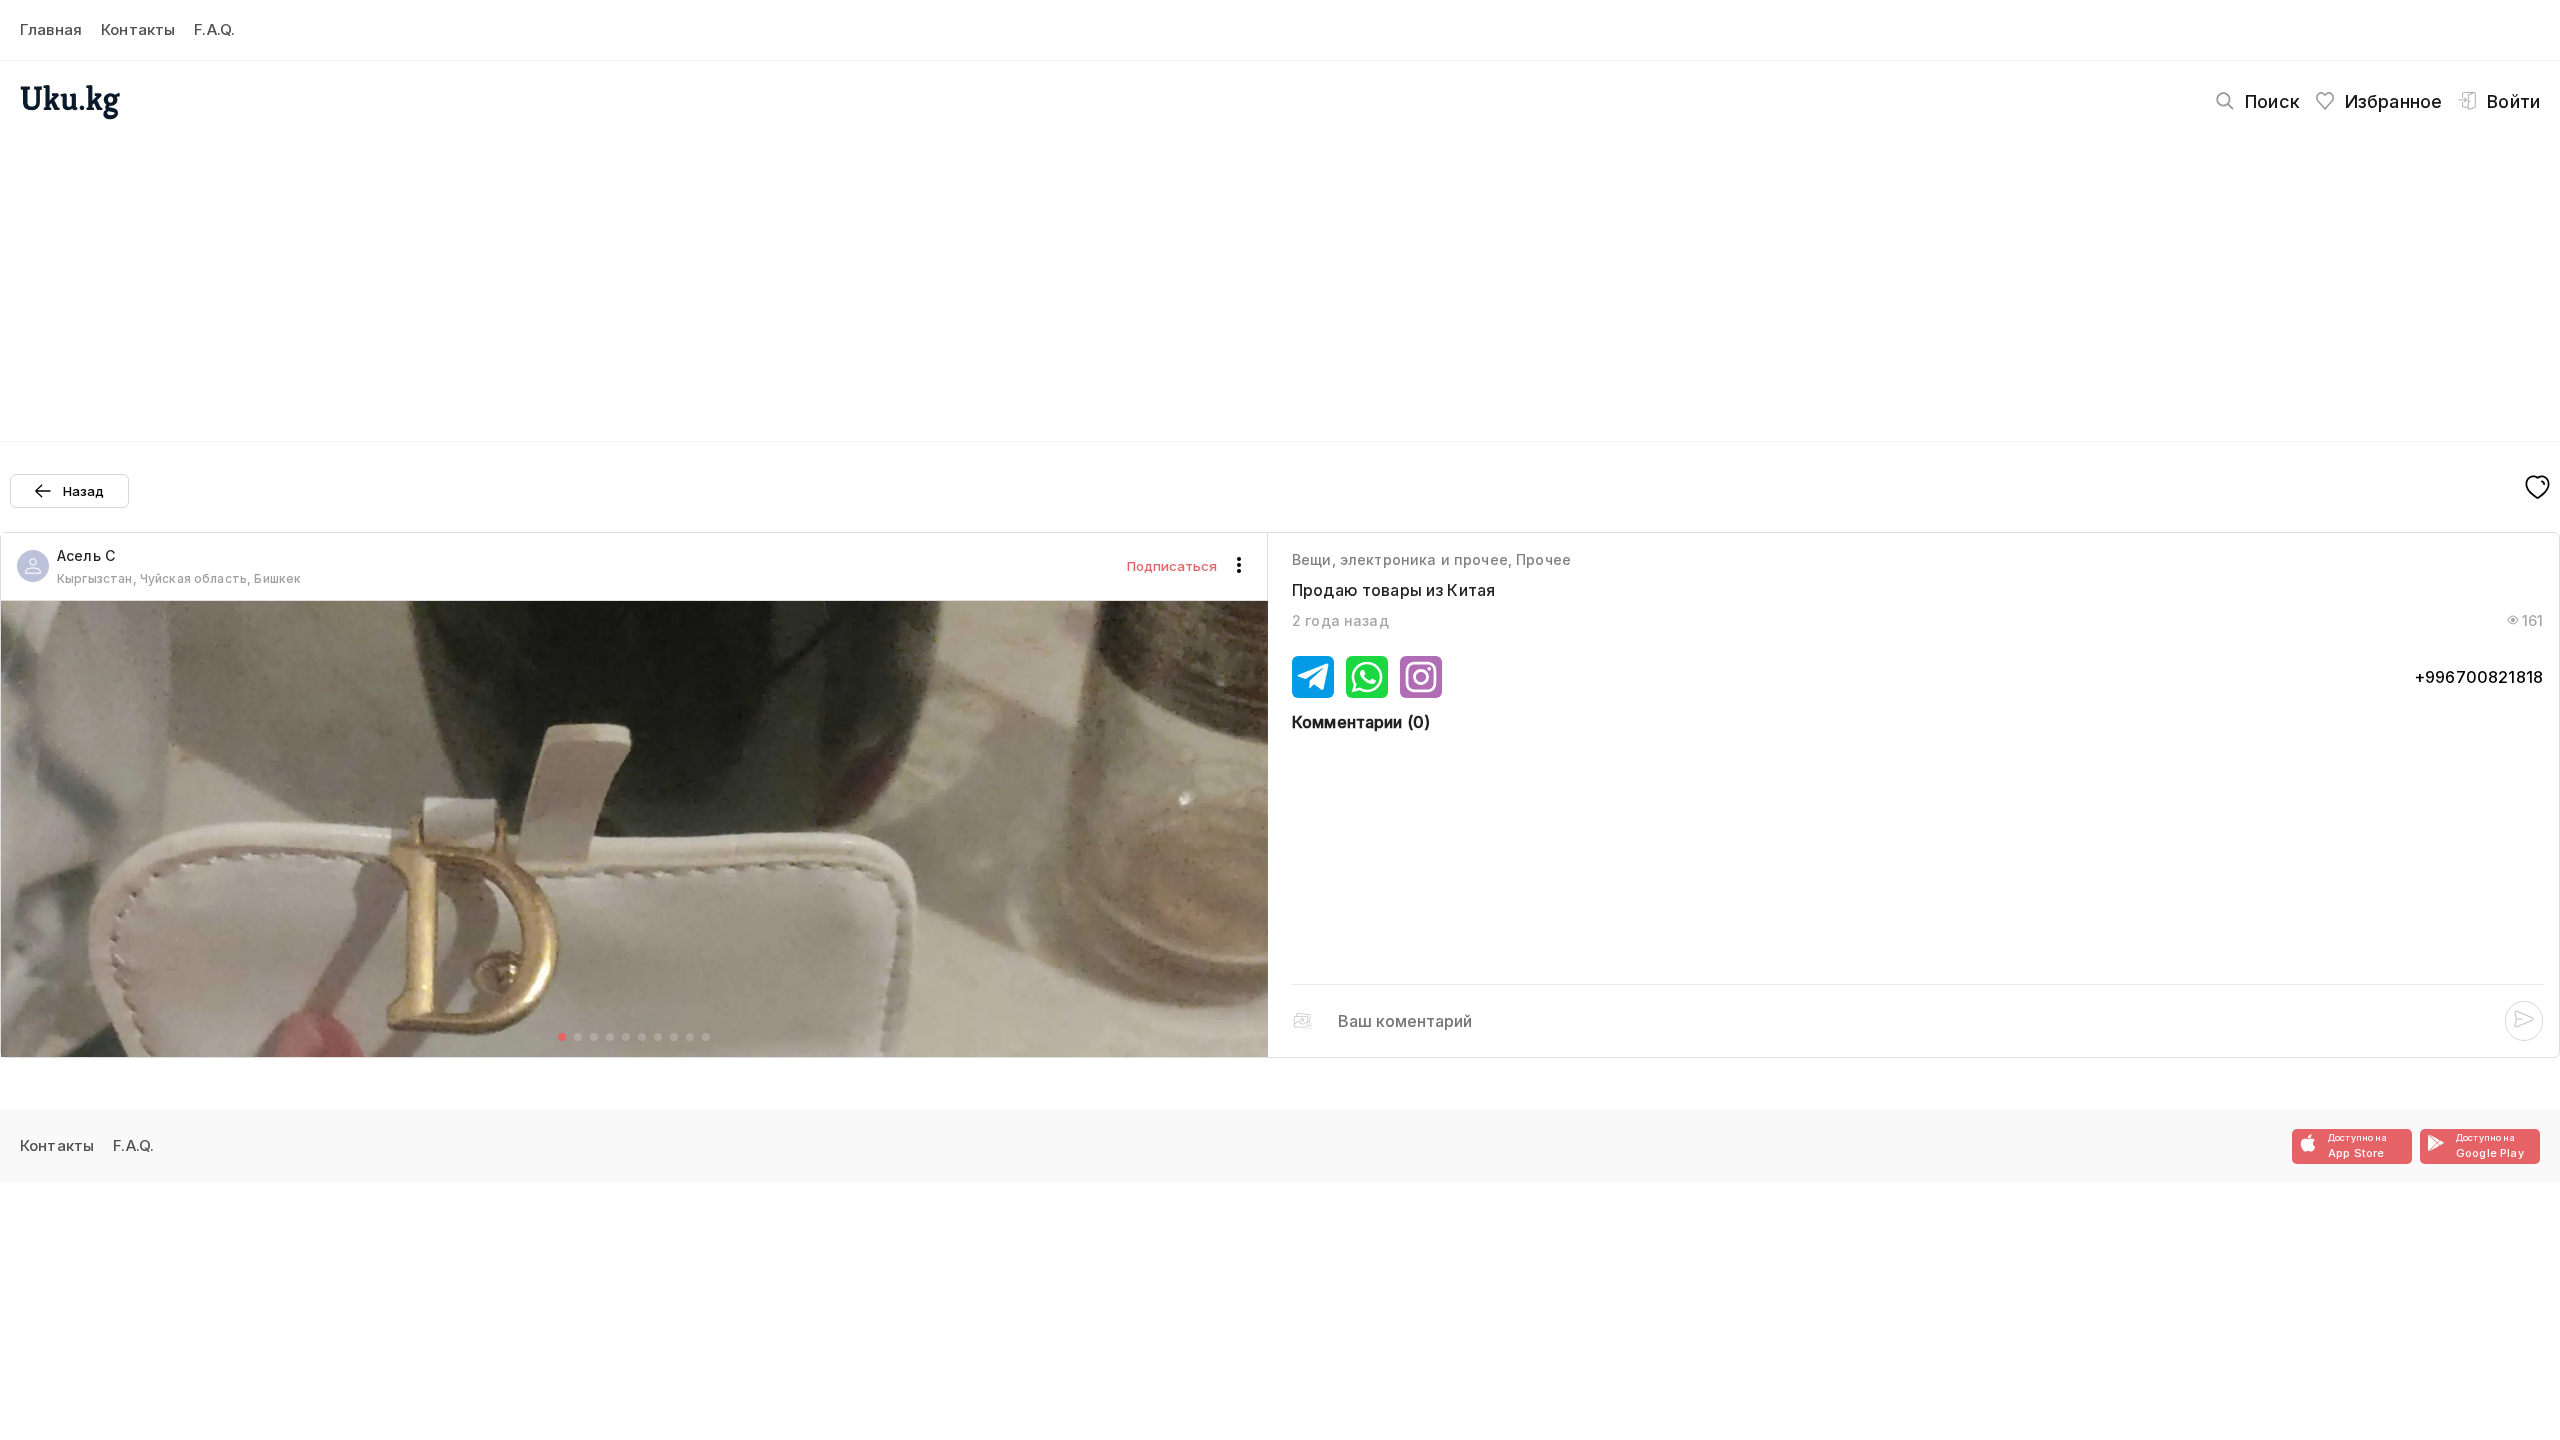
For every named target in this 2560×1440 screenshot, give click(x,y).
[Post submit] (2524, 1021)
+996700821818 (2478, 677)
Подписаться (1172, 566)
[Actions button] (1239, 566)
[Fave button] (2537, 489)
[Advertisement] (1280, 276)
